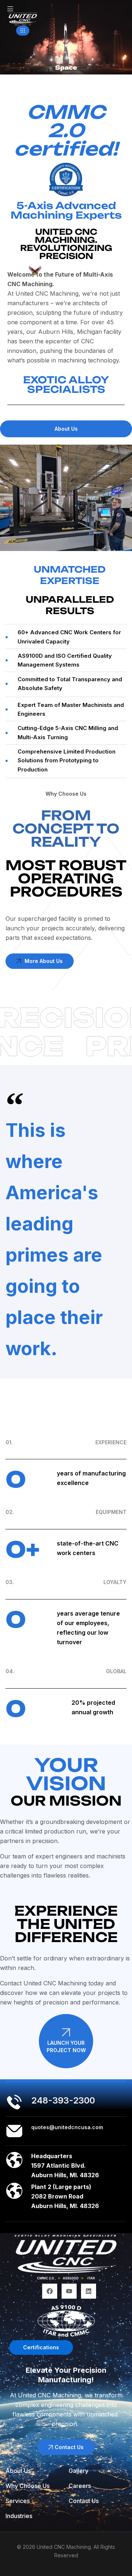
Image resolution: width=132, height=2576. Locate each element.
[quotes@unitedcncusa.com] (14, 2131)
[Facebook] (50, 2291)
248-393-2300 (63, 2100)
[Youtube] (69, 2291)
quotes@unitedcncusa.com (67, 2127)
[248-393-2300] (14, 2102)
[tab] (66, 429)
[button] (23, 31)
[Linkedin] (89, 2291)
